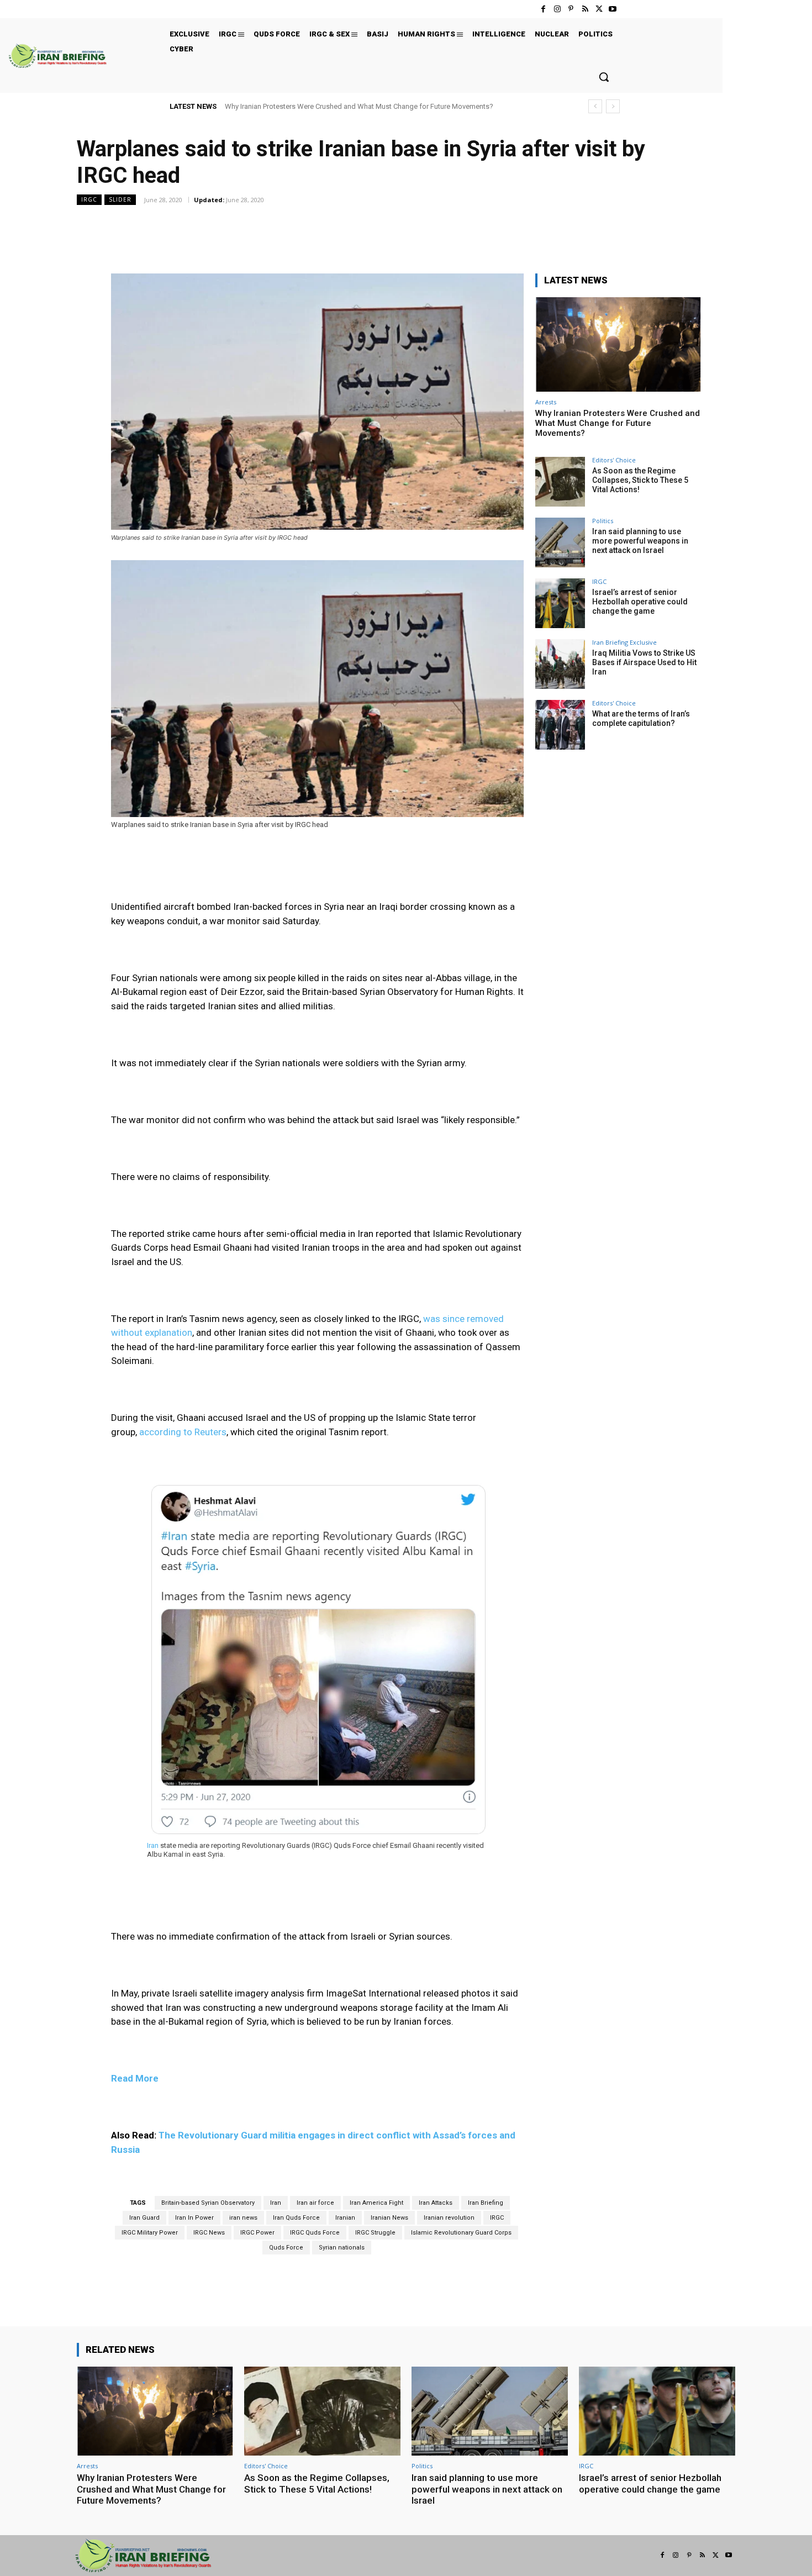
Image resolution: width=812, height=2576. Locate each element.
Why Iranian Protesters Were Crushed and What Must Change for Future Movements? (359, 106)
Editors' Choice (614, 460)
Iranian (345, 2218)
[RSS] (585, 9)
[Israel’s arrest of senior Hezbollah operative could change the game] (560, 603)
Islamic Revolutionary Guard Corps (461, 2233)
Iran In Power (194, 2218)
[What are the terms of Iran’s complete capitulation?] (560, 725)
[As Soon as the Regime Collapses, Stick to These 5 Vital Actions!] (560, 482)
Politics (603, 521)
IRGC (89, 199)
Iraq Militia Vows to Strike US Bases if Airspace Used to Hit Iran (644, 662)
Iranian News (389, 2218)
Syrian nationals (342, 2248)
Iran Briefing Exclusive (624, 642)
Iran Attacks (436, 2203)
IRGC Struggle (375, 2233)
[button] (604, 77)
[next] (613, 106)
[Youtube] (613, 9)
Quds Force (286, 2248)
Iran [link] (153, 1845)
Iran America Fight (376, 2203)
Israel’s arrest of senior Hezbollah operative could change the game (640, 602)
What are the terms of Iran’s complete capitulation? (641, 718)
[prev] (595, 106)
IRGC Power (257, 2233)
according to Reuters (183, 1432)
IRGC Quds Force (315, 2233)
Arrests (546, 402)
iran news (243, 2218)
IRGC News (209, 2233)
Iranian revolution (449, 2218)
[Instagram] (557, 9)
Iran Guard (144, 2218)
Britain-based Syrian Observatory (208, 2203)
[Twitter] (599, 9)
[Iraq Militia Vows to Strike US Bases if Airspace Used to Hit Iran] (560, 664)
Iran (276, 2203)
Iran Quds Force (296, 2218)
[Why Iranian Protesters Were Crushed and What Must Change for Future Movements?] (618, 344)
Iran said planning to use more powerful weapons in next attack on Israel (640, 541)
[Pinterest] (571, 9)
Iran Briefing (486, 2203)
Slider (120, 199)
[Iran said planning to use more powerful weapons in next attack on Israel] (560, 542)
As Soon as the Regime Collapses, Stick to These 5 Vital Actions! (640, 480)
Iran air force (315, 2203)
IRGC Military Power (150, 2233)
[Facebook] (543, 9)
